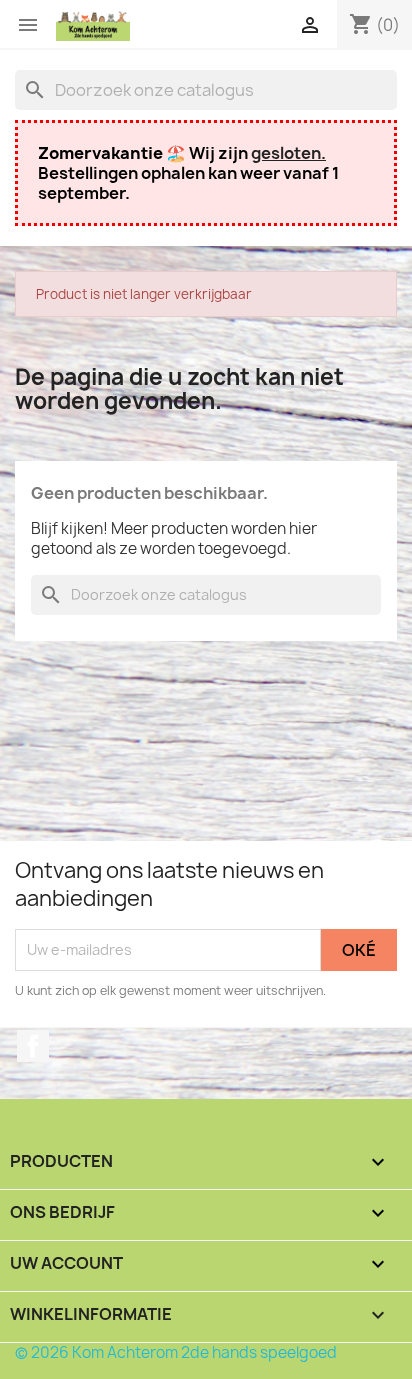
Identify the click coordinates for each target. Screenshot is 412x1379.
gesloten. (288, 153)
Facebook (33, 1046)
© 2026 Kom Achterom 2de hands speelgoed (176, 1352)
